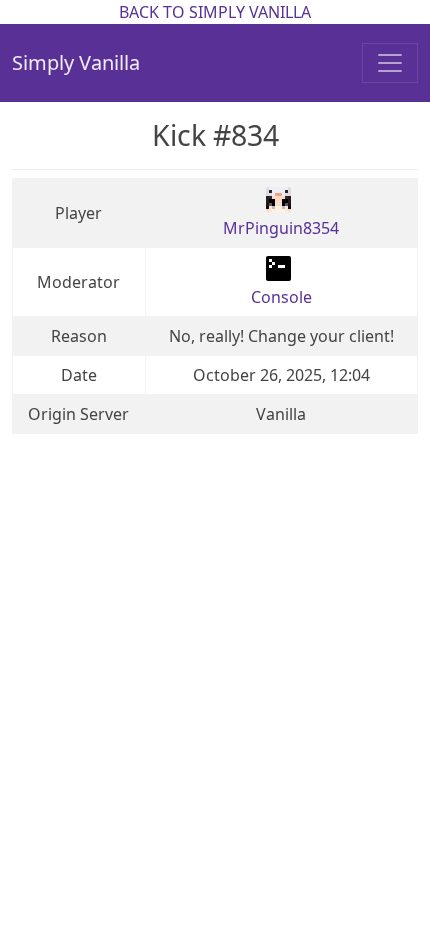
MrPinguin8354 (281, 228)
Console (281, 297)
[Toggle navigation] (390, 63)
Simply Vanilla (76, 62)
